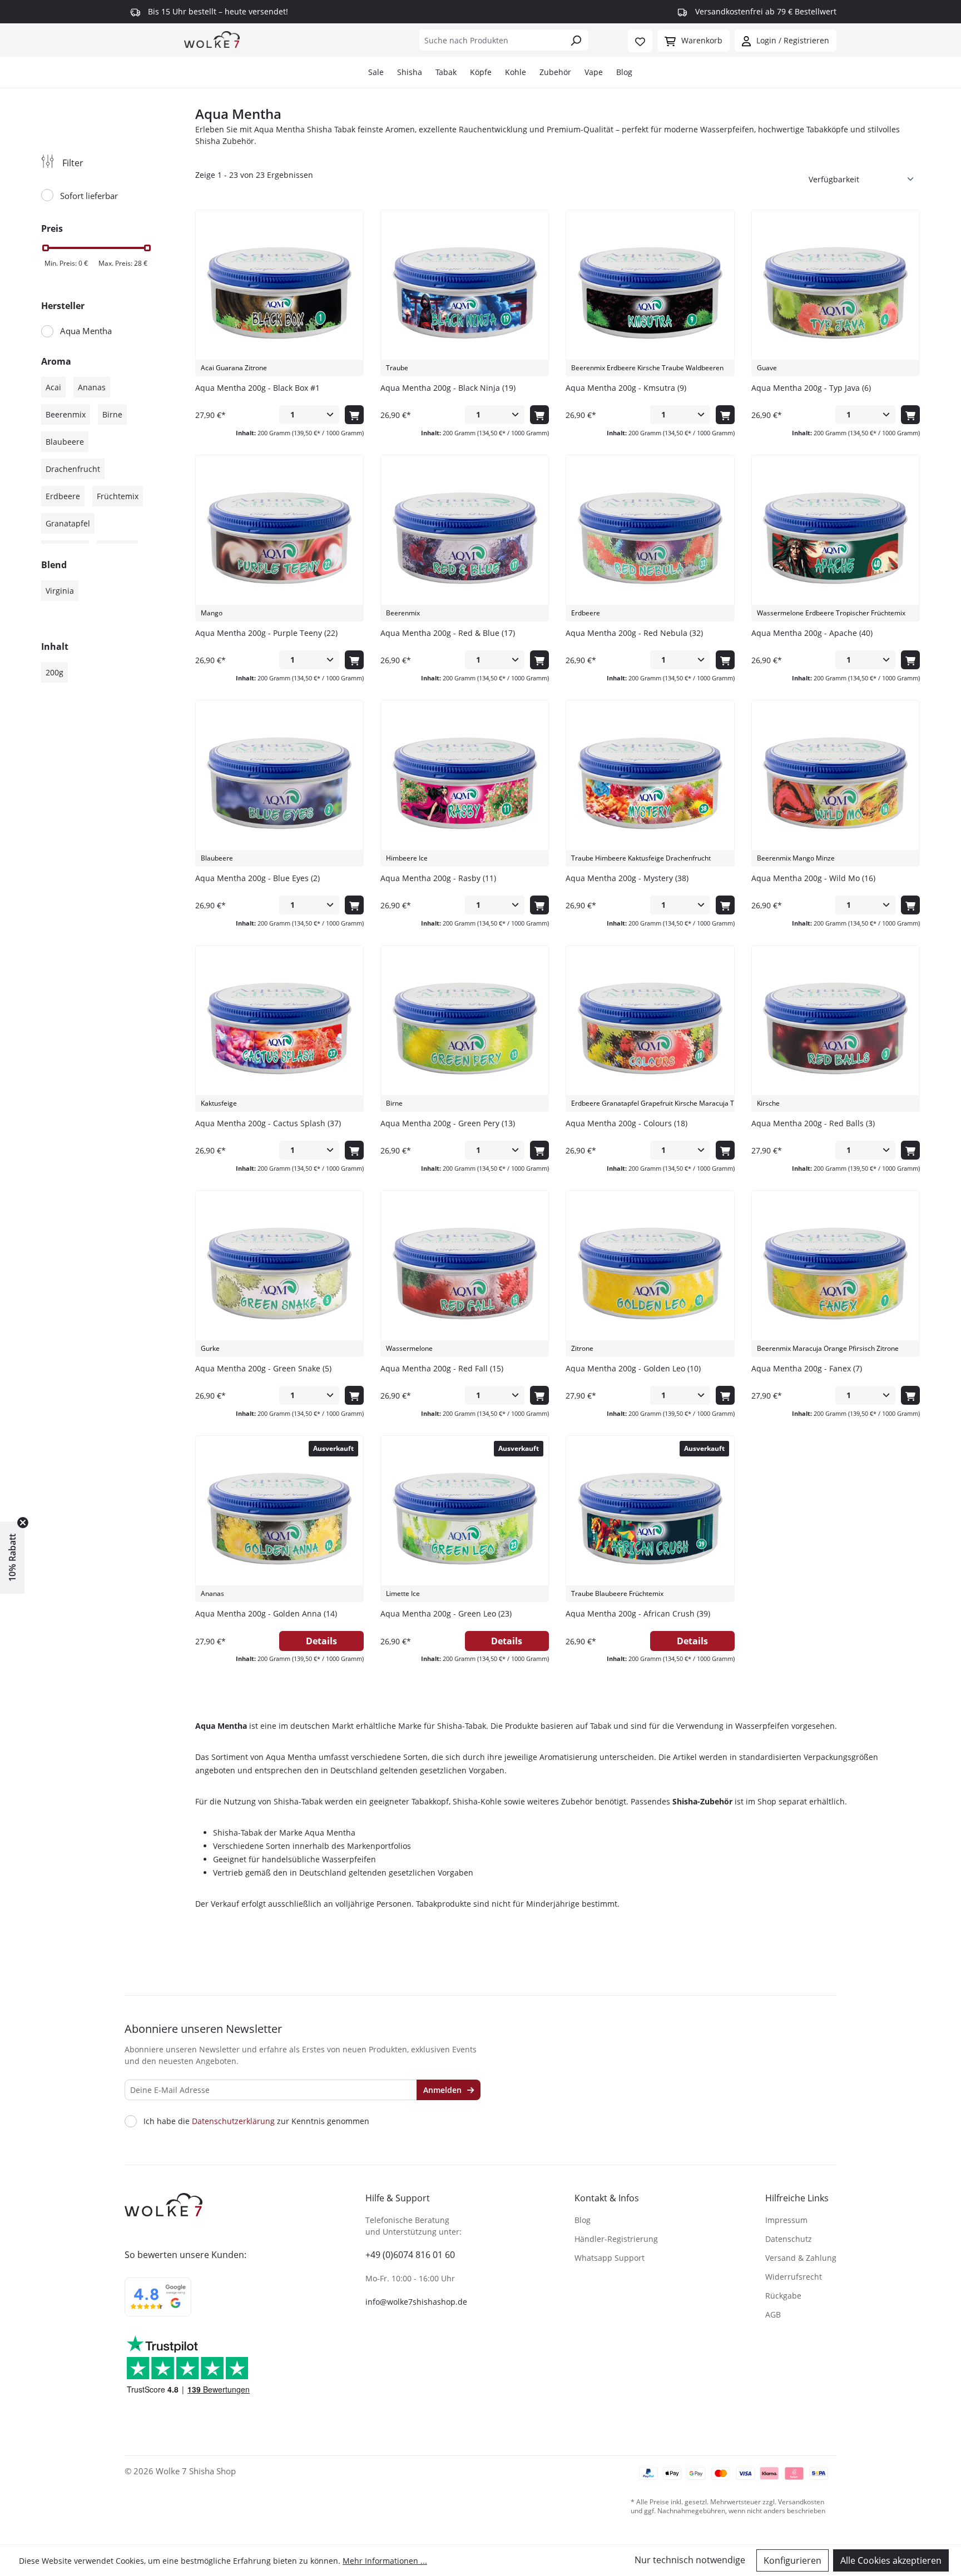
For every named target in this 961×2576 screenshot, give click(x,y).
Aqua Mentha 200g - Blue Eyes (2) (257, 878)
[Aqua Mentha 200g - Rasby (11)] (465, 783)
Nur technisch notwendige (690, 2560)
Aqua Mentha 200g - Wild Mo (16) (813, 878)
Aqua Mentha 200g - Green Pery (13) (448, 1123)
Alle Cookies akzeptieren (891, 2560)
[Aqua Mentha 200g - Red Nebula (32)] (650, 538)
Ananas (92, 387)
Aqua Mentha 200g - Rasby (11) (438, 878)
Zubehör (555, 72)
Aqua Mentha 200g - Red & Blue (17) (448, 633)
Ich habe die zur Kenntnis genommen (256, 2121)
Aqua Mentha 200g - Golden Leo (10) (633, 1368)
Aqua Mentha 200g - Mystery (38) (627, 878)
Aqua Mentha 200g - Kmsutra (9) (626, 388)
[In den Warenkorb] (354, 415)
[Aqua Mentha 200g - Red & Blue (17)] (465, 538)
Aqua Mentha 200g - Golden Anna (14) (266, 1613)
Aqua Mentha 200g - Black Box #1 (257, 388)
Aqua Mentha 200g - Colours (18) (626, 1123)
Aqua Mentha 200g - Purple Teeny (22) (266, 633)
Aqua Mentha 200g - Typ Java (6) (811, 388)
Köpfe (481, 72)
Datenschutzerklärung (233, 2121)
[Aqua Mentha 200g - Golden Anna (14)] (279, 1519)
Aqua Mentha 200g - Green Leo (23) (446, 1613)
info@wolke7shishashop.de (416, 2302)
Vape (594, 72)
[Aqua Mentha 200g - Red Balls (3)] (836, 1028)
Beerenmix (66, 414)
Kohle (516, 72)
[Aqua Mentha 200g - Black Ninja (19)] (465, 293)
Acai (53, 387)
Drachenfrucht (73, 469)
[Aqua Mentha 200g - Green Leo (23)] (465, 1519)
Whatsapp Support (610, 2258)
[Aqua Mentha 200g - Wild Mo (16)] (836, 783)
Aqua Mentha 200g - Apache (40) (812, 633)
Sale (376, 72)
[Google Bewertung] (158, 2304)
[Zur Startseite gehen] (212, 39)
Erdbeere (63, 496)
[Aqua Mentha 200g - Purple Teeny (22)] (279, 538)
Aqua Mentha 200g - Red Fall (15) (442, 1368)
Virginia (60, 591)
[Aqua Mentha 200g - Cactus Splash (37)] (279, 1028)
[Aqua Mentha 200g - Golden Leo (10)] (650, 1274)
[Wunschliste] (640, 41)
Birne (112, 414)
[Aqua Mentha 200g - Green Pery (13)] (465, 1028)
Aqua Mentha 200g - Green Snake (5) (263, 1368)
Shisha (410, 72)
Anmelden (444, 2090)
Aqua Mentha (86, 331)
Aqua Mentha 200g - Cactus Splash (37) (268, 1123)
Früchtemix (118, 496)
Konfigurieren (792, 2560)
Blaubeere (65, 442)
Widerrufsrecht (794, 2277)
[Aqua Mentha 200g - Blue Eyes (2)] (279, 783)
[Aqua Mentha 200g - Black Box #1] (279, 293)
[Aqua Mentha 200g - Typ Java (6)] (836, 293)
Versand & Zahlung (801, 2258)
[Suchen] (576, 40)
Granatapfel (68, 523)
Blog (624, 72)
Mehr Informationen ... (385, 2561)
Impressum (786, 2220)
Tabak (446, 72)
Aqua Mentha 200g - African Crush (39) (638, 1613)
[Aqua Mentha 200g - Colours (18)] (650, 1028)
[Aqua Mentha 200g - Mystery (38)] (650, 783)
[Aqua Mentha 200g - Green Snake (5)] (279, 1274)
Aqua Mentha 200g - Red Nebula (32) (634, 633)
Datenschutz (789, 2239)
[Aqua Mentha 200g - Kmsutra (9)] (650, 293)
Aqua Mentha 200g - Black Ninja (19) (448, 388)
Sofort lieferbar (89, 196)
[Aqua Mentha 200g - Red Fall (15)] (465, 1274)
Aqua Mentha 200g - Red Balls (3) (813, 1123)
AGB (773, 2314)
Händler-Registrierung (616, 2239)
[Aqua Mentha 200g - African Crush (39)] (650, 1519)
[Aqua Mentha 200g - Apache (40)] (836, 538)
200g (55, 672)
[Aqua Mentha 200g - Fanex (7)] (836, 1274)
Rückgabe (783, 2296)
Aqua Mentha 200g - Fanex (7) (807, 1368)
